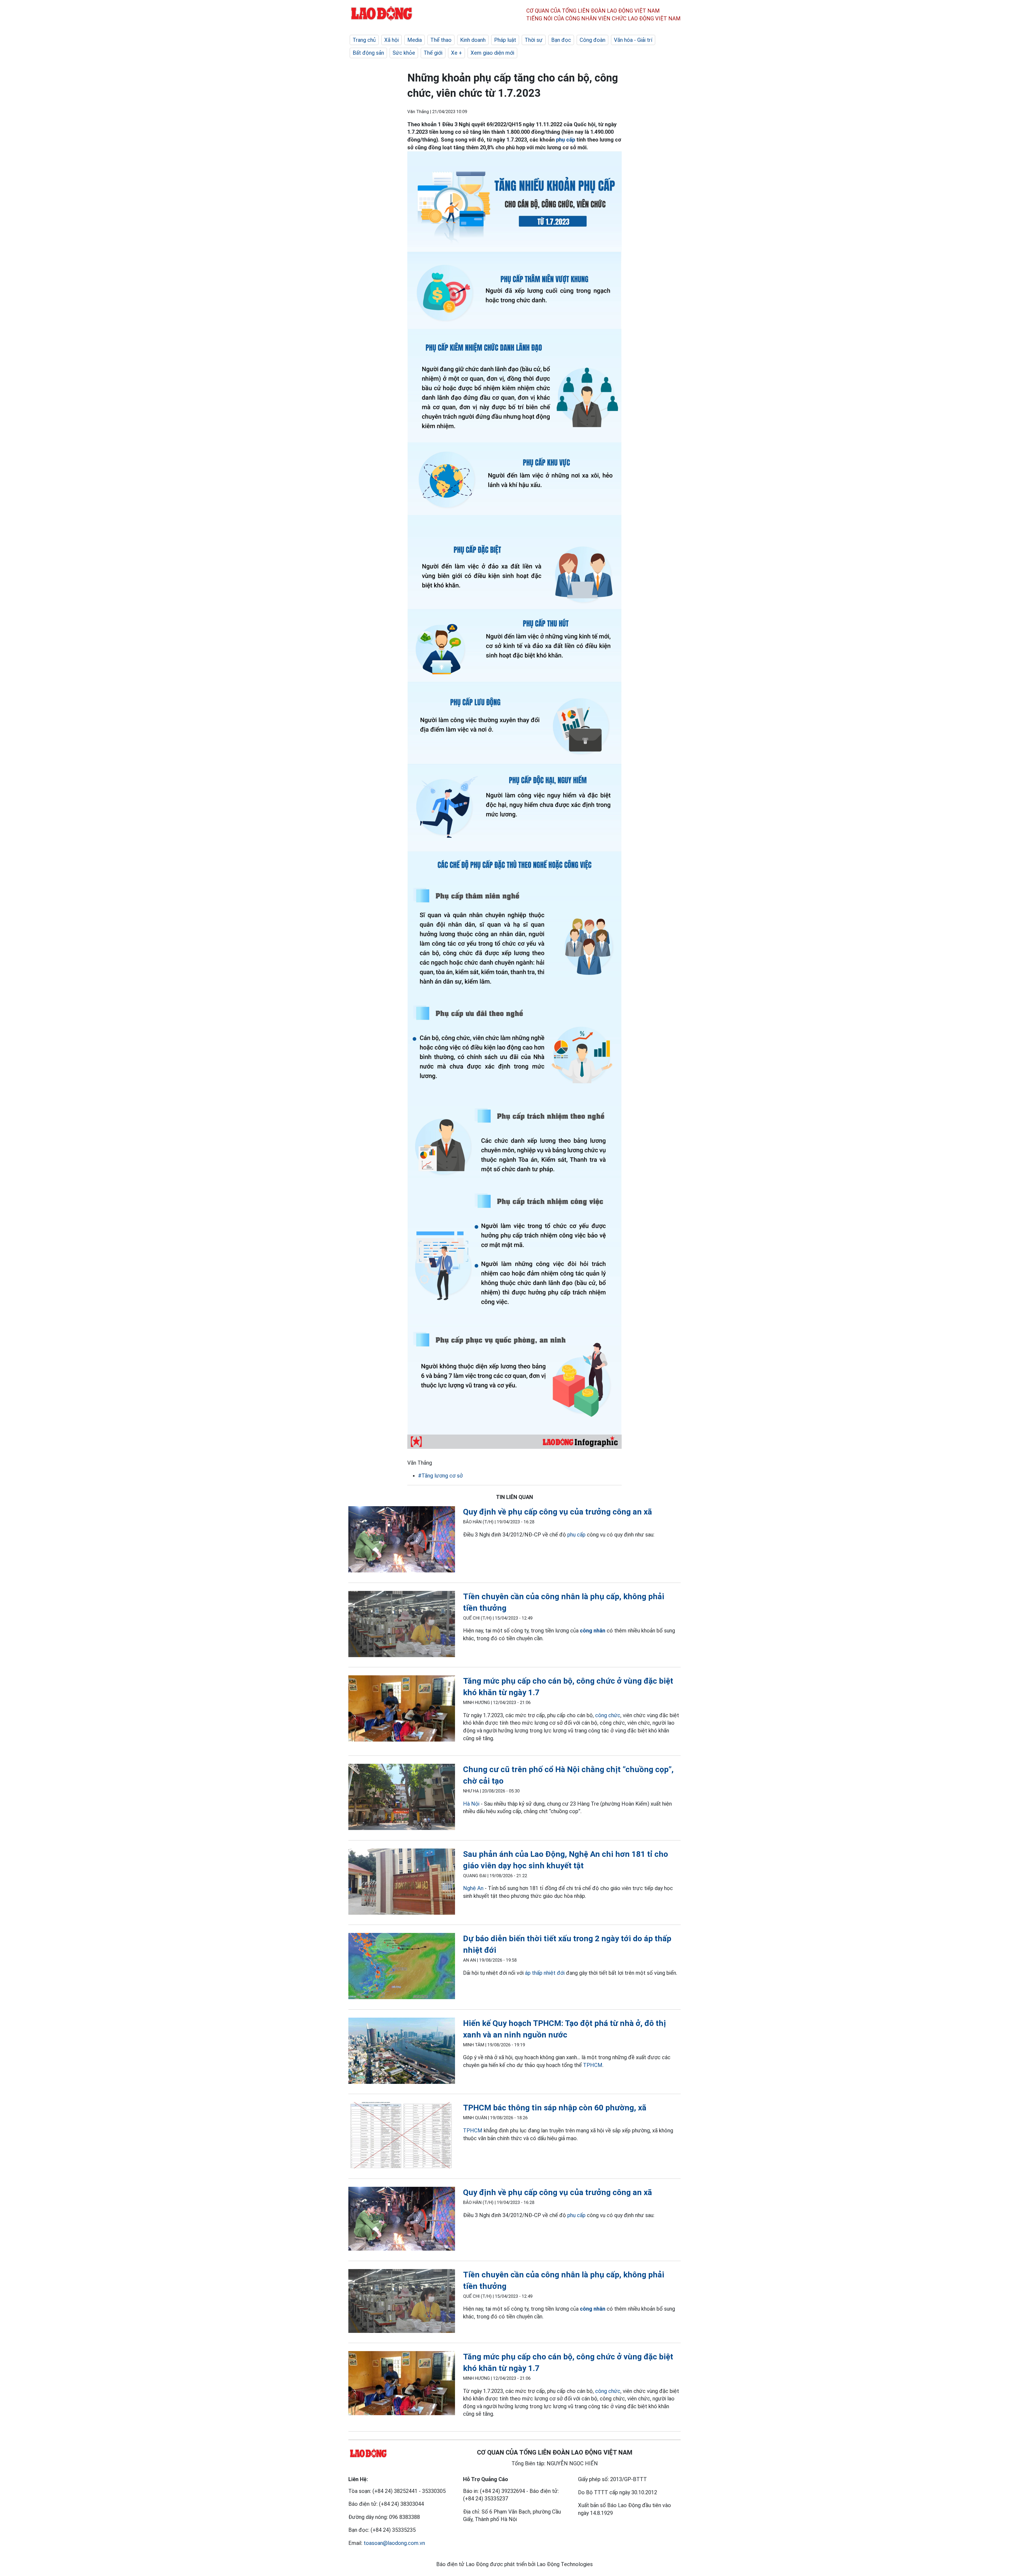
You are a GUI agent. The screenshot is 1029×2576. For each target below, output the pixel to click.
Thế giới (433, 53)
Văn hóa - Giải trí (633, 40)
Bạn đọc (561, 40)
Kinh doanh (473, 40)
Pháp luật (505, 40)
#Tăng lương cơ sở (440, 1476)
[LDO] (402, 1540)
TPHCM (593, 2065)
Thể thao (441, 40)
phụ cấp (566, 140)
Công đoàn (592, 40)
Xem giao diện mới (492, 53)
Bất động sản (368, 53)
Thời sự (534, 40)
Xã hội (392, 40)
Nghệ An (473, 1888)
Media (415, 40)
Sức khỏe (404, 53)
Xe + (456, 53)
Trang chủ (364, 40)
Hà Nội (471, 1804)
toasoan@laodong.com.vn (394, 2543)
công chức (608, 1715)
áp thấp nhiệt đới (545, 1973)
